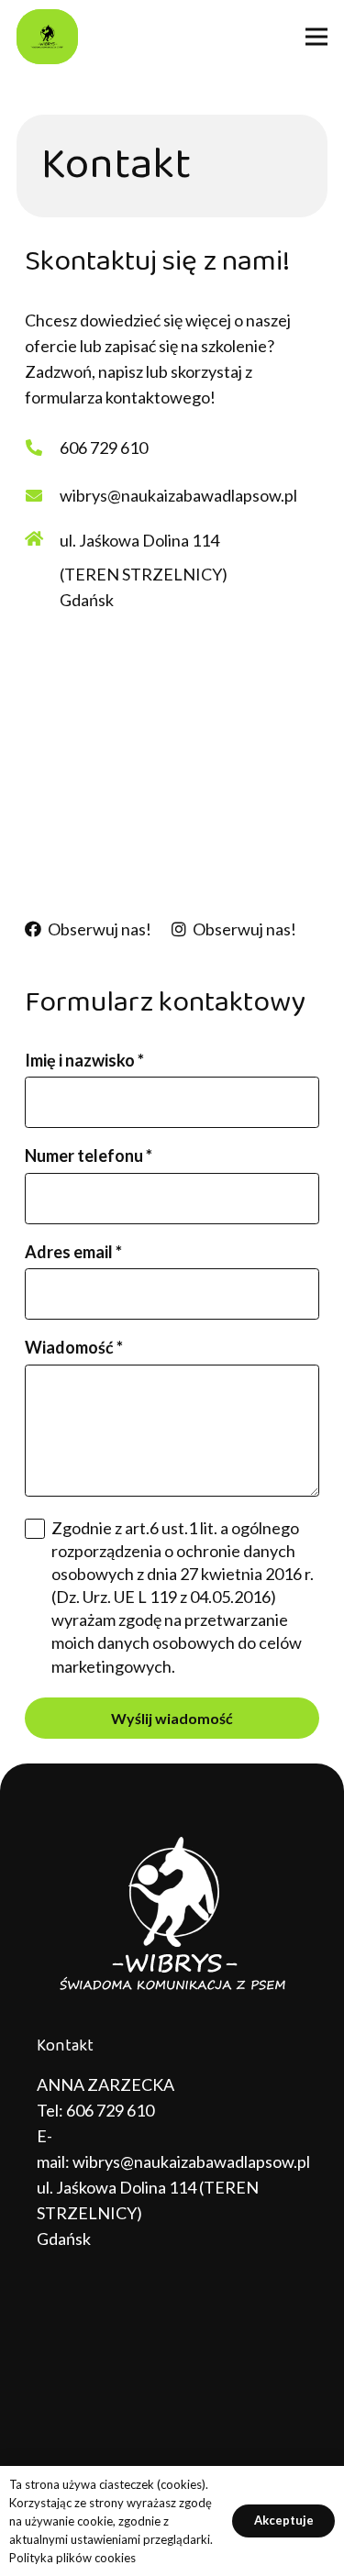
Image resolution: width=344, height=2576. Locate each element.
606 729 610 (110, 2110)
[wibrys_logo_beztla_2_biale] (172, 1915)
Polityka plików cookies (72, 2558)
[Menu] (317, 37)
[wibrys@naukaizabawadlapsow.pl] (42, 495)
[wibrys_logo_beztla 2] (47, 37)
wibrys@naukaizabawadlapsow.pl (191, 2161)
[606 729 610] (42, 448)
